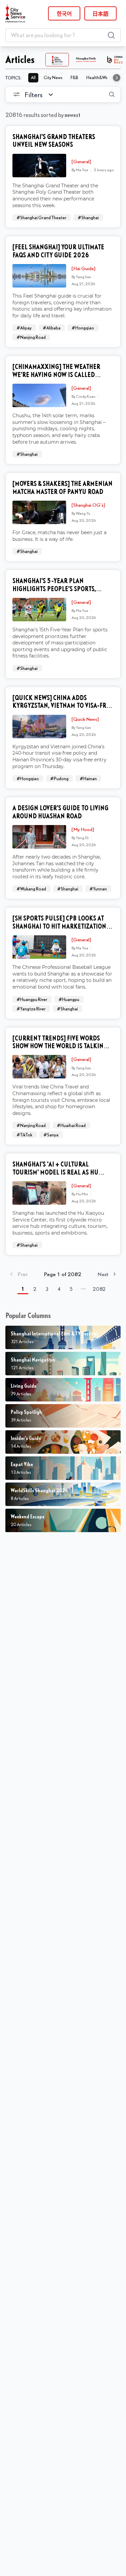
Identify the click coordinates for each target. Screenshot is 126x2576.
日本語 (100, 13)
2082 (99, 1289)
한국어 (64, 13)
